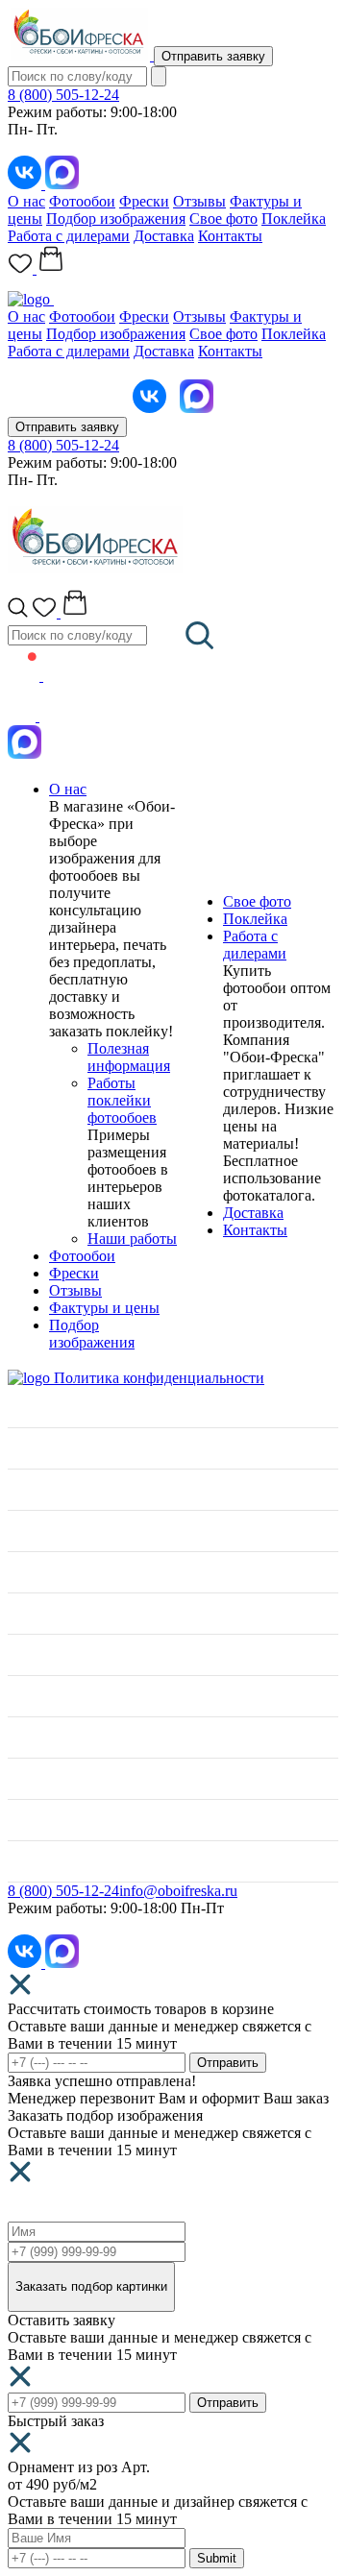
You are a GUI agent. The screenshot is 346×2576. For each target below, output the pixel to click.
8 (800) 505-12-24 (63, 95)
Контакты (230, 236)
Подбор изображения (116, 219)
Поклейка (294, 219)
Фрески (144, 201)
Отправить (228, 2063)
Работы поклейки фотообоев (122, 1100)
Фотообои (82, 201)
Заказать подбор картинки (91, 2286)
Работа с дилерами (69, 236)
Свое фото (223, 219)
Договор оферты (62, 1820)
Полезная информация (129, 1057)
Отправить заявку (213, 56)
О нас (26, 201)
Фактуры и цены (104, 1308)
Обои (25, 1572)
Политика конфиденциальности (159, 1378)
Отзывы (199, 201)
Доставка (164, 236)
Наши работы (132, 1239)
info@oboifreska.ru (178, 1891)
